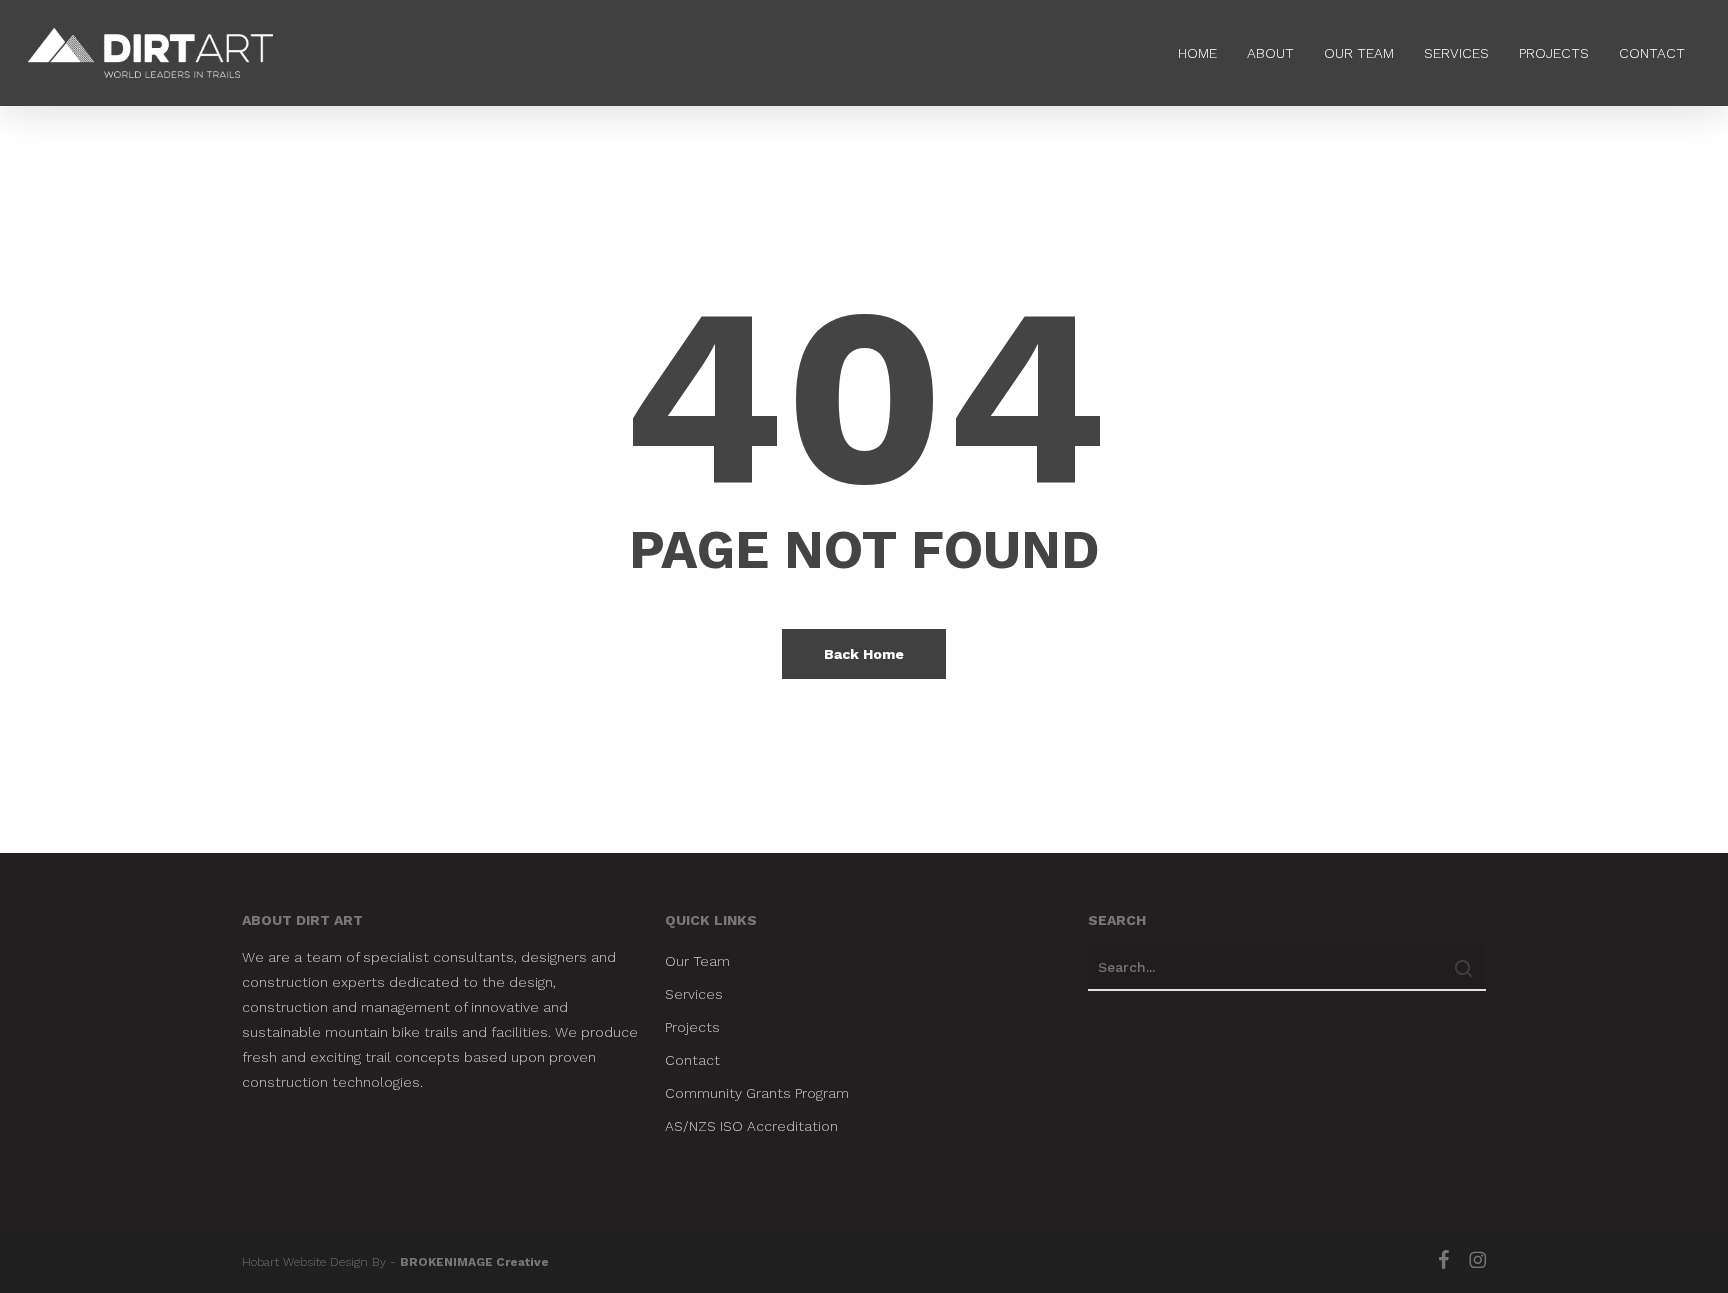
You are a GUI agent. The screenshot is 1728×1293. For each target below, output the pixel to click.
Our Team (697, 961)
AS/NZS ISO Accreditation (751, 1126)
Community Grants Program (757, 1093)
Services (694, 994)
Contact (692, 1060)
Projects (692, 1027)
